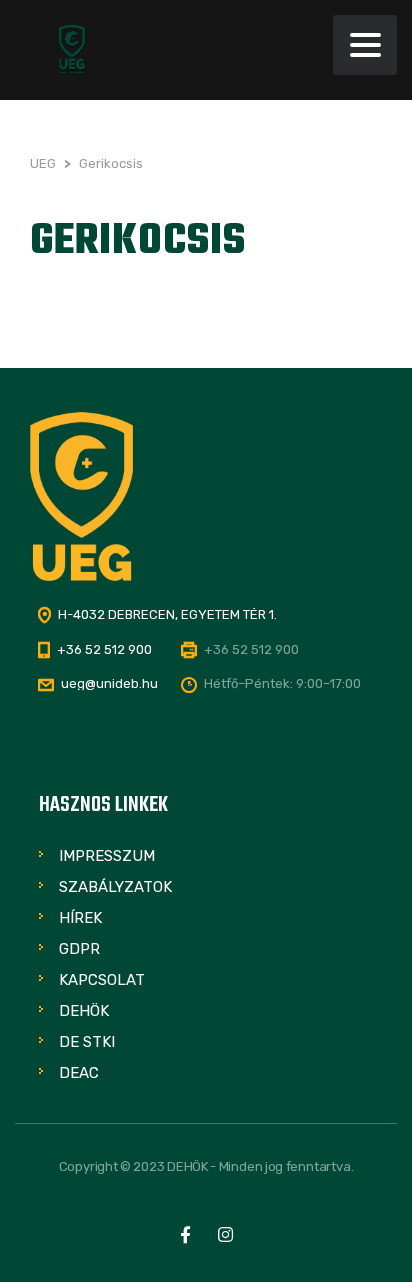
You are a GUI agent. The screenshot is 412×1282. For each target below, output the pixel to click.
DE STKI (87, 1042)
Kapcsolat (102, 980)
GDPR (79, 949)
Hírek (80, 918)
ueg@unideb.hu (109, 683)
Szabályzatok (115, 887)
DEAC (79, 1073)
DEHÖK (84, 1011)
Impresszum (107, 856)
